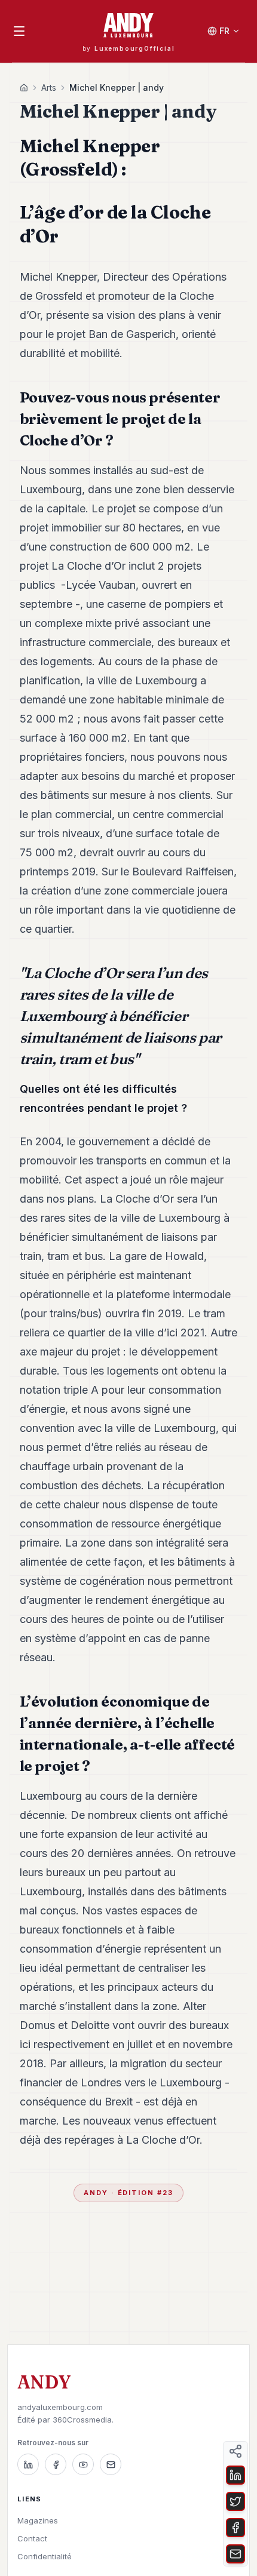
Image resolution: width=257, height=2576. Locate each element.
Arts (49, 87)
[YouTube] (83, 2464)
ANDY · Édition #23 (129, 2193)
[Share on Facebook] (235, 2528)
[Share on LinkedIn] (235, 2475)
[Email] (111, 2464)
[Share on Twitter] (235, 2501)
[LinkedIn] (28, 2464)
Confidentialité (45, 2556)
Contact (32, 2538)
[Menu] (19, 31)
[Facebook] (56, 2464)
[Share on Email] (235, 2554)
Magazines (38, 2520)
